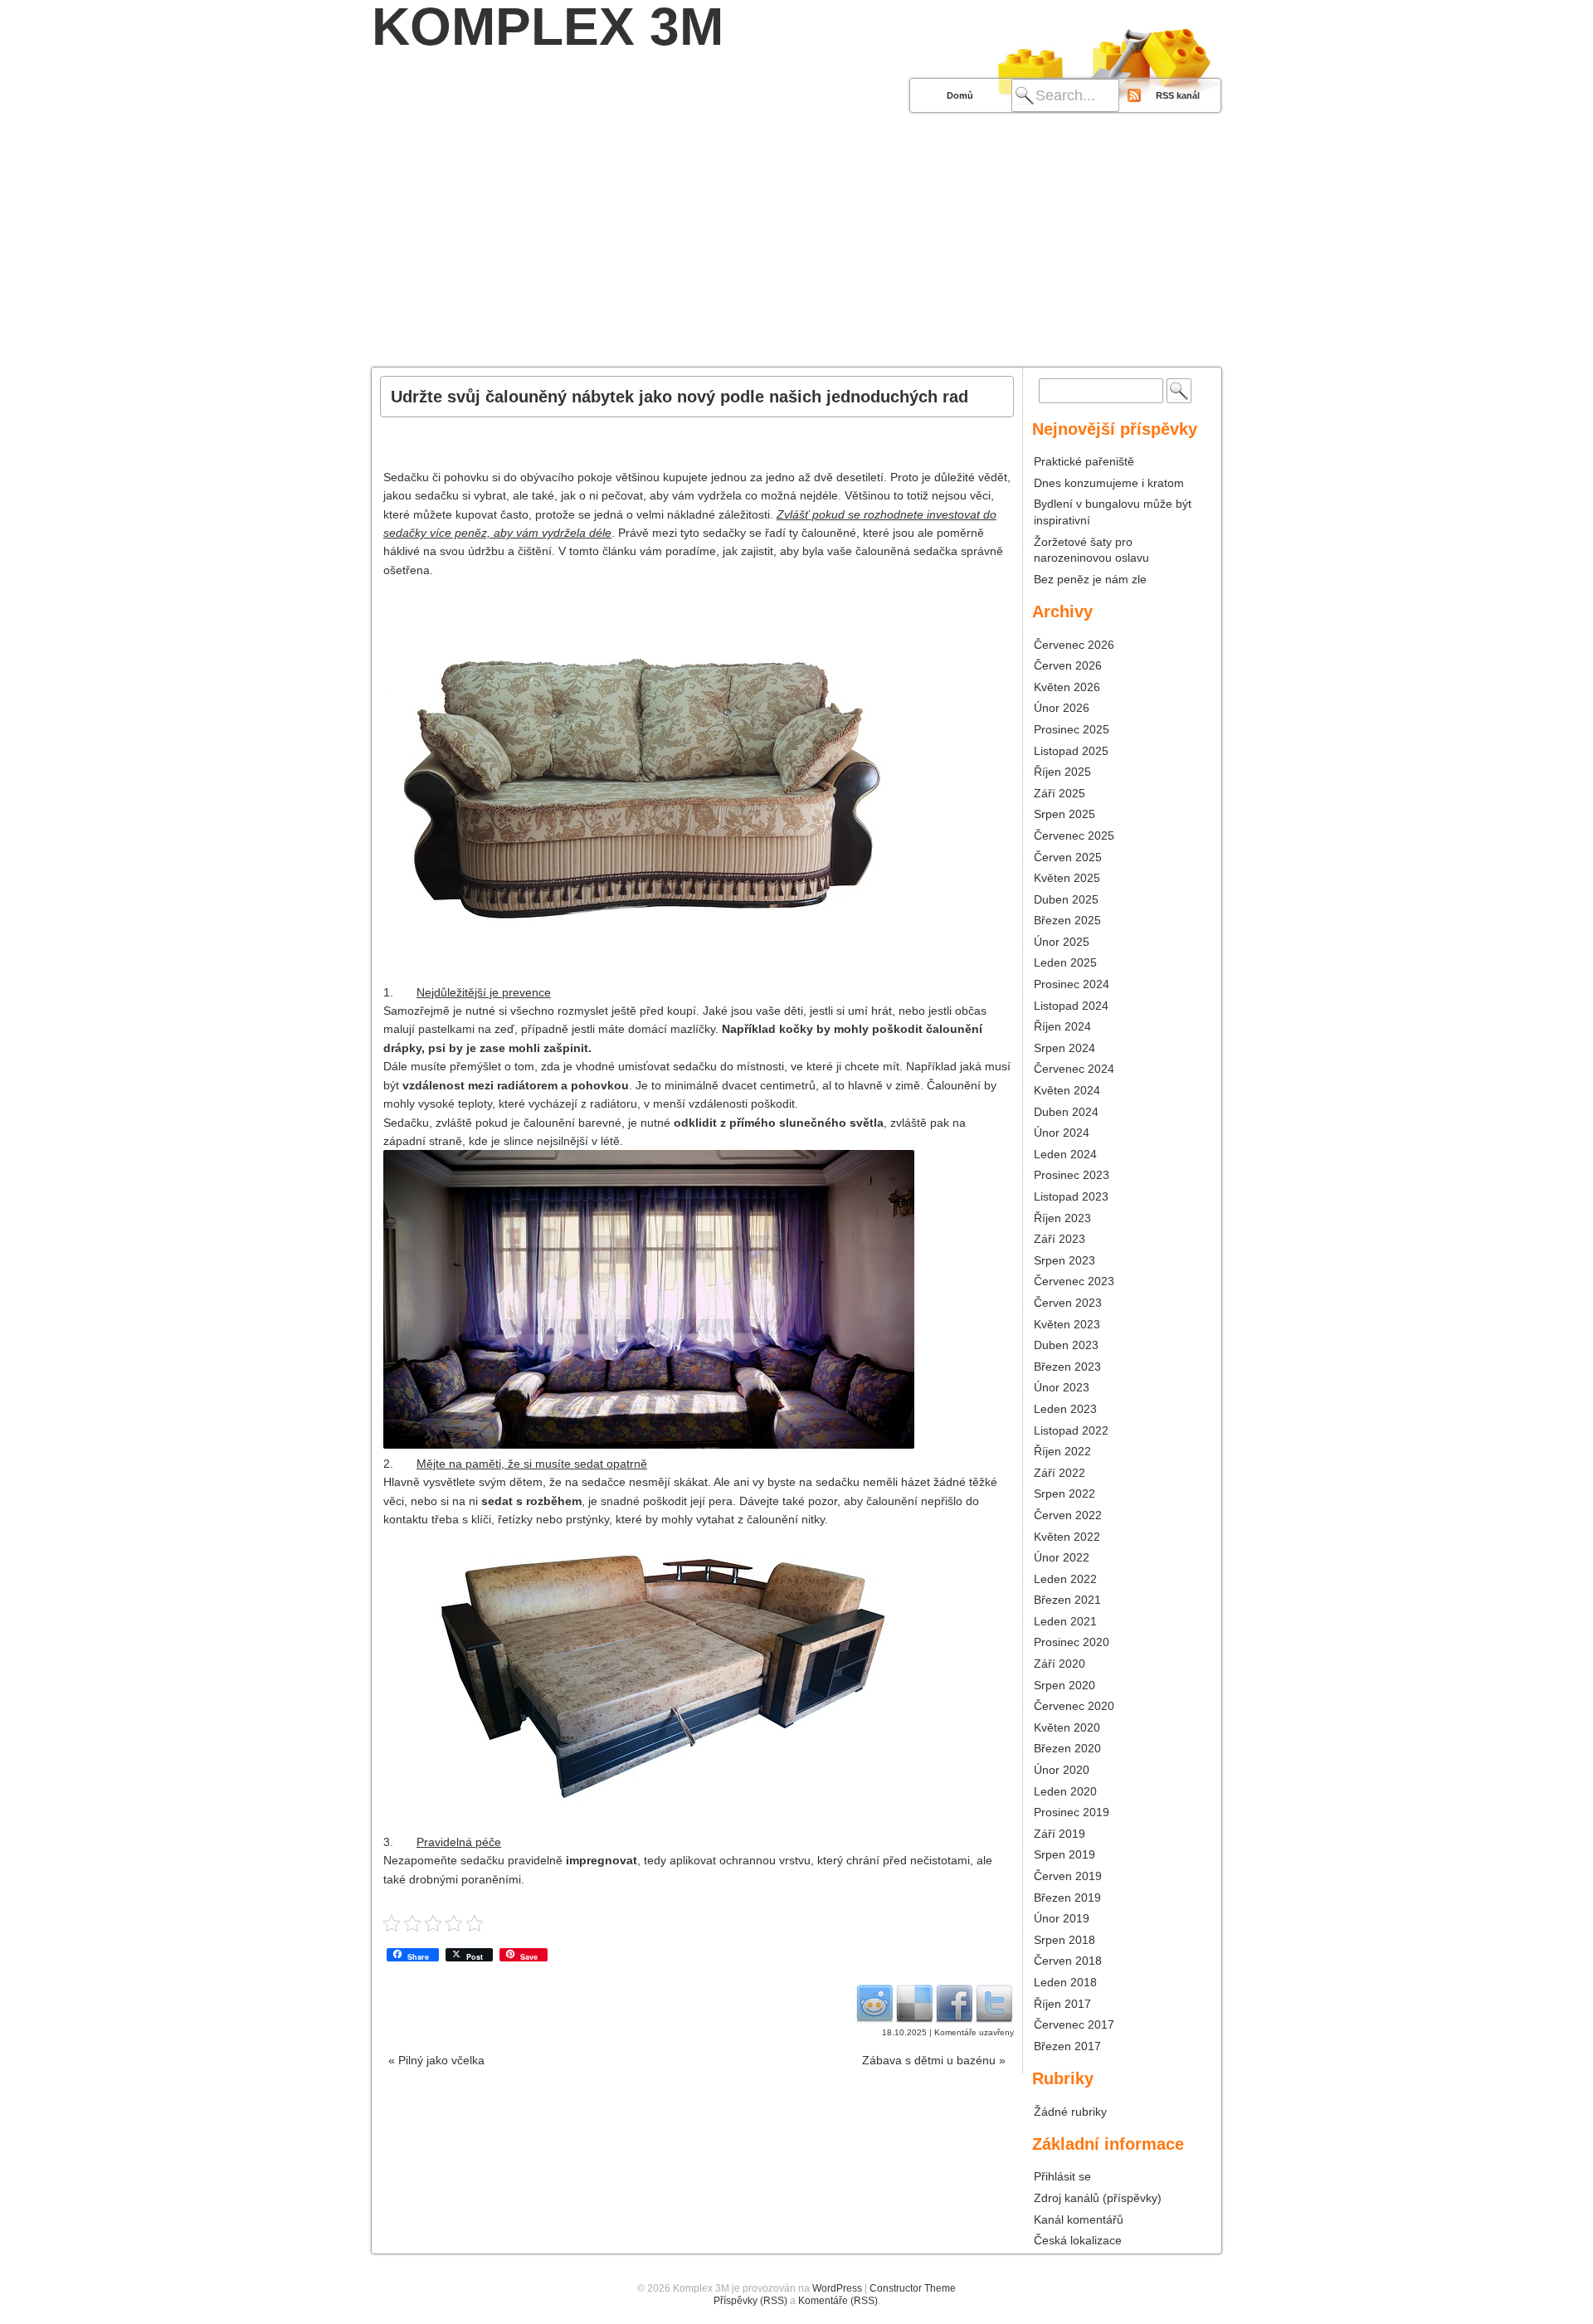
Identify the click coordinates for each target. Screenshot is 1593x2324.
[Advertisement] (796, 242)
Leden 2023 (1065, 1409)
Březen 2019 (1067, 1898)
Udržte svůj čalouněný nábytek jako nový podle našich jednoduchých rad (680, 397)
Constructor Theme (913, 2288)
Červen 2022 (1068, 1515)
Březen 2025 (1067, 920)
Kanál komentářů (1079, 2219)
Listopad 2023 (1071, 1196)
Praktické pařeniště (1084, 461)
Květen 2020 (1067, 1727)
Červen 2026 (1068, 665)
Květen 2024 (1067, 1090)
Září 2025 (1060, 793)
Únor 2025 (1062, 942)
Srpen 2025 (1064, 814)
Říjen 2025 (1062, 772)
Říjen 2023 (1062, 1218)
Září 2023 (1060, 1239)
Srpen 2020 (1064, 1685)
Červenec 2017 (1074, 2024)
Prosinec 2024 (1072, 984)
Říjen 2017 (1062, 2004)
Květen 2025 (1067, 878)
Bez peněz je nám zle (1090, 579)
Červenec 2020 (1074, 1706)
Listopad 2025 (1071, 751)
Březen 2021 (1067, 1600)
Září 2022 (1060, 1473)
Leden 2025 (1065, 962)
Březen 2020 (1067, 1748)
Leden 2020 (1065, 1791)
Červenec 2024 (1074, 1069)
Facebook (954, 2003)
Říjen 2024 (1062, 1026)
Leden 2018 (1065, 1982)
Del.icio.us (914, 2003)
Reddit (874, 2003)
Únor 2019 (1062, 1918)
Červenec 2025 (1074, 836)
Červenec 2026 (1074, 645)
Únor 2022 (1062, 1557)
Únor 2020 (1062, 1770)
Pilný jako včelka (436, 2060)
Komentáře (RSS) (838, 2301)
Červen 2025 (1068, 857)
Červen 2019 (1068, 1876)
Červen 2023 (1068, 1303)
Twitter (994, 2003)
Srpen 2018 (1064, 1940)
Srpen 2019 (1064, 1854)
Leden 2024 (1065, 1154)
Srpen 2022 (1064, 1493)
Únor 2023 (1062, 1387)
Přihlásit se (1062, 2176)
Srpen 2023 (1064, 1260)
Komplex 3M (548, 27)
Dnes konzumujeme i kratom (1109, 483)
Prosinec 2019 (1072, 1812)
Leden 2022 (1065, 1579)
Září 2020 (1060, 1664)
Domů (960, 95)
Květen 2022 (1067, 1537)
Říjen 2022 (1062, 1451)
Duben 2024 (1066, 1112)
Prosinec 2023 (1072, 1175)
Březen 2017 (1067, 2046)
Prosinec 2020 (1072, 1642)
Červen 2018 (1068, 1961)
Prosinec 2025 (1072, 729)
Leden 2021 (1065, 1621)
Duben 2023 (1066, 1345)
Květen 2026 (1067, 687)
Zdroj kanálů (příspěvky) (1098, 2198)
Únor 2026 (1062, 708)
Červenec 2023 (1074, 1281)
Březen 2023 (1067, 1367)
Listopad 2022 (1071, 1430)
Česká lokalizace (1078, 2240)
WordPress (837, 2288)
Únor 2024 (1062, 1133)
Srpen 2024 (1064, 1048)
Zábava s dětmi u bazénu (934, 2060)
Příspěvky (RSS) (750, 2301)
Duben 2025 (1066, 899)
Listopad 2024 (1071, 1006)
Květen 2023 (1067, 1324)
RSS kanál (1178, 95)
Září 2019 (1060, 1834)
